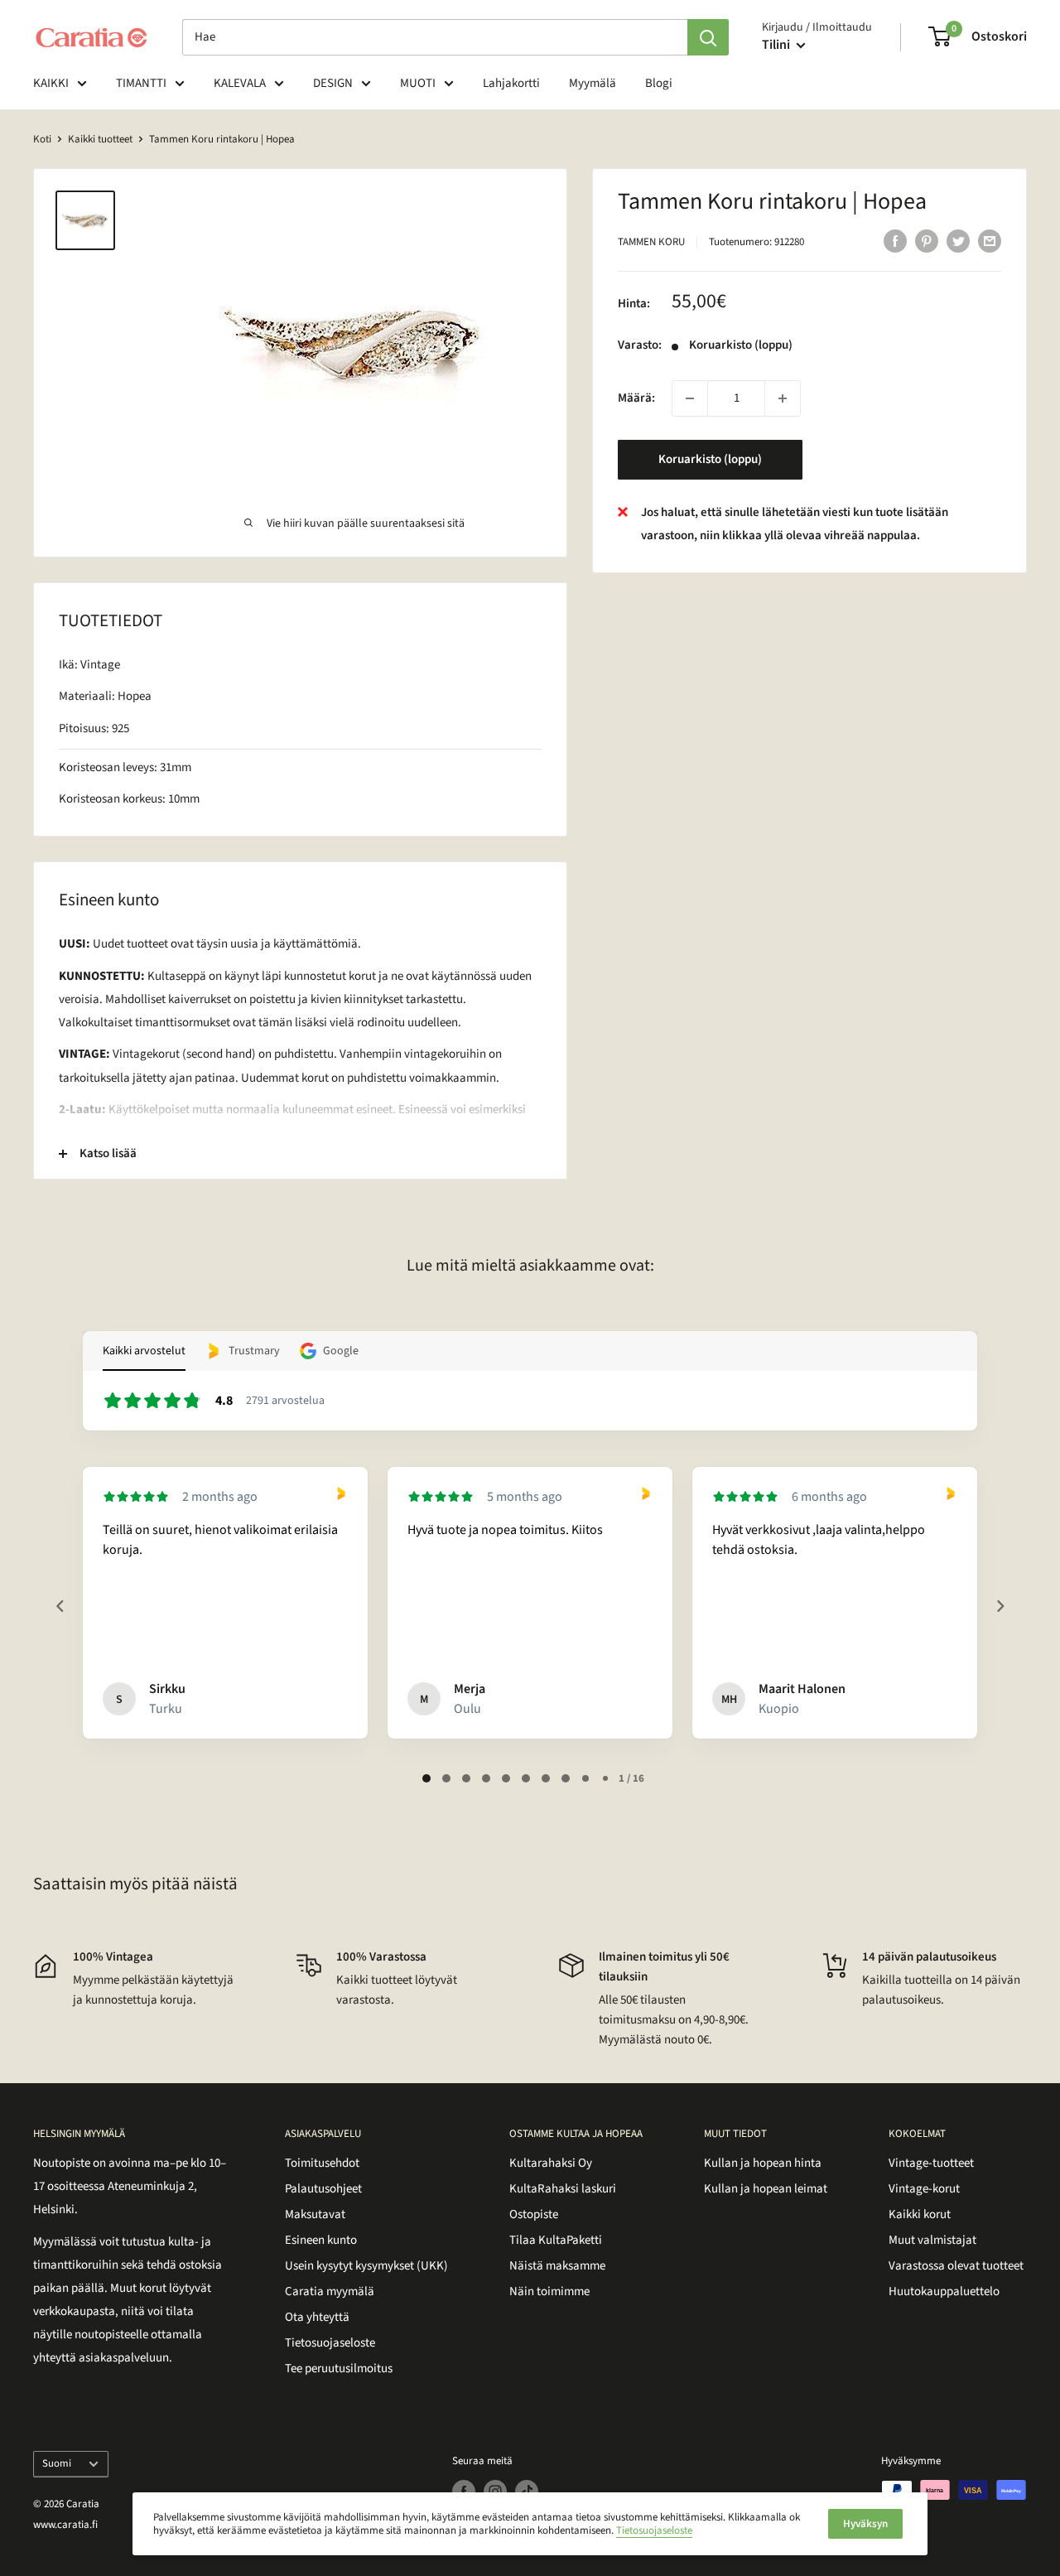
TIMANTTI (141, 83)
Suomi (57, 2463)
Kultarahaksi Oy (551, 2163)
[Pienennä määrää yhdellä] (690, 398)
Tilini (777, 45)
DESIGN (333, 83)
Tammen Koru (651, 242)
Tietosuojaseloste (330, 2343)
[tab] (426, 1778)
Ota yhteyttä (317, 2317)
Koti (42, 139)
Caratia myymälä (330, 2291)
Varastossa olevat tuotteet (956, 2266)
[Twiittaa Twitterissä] (958, 240)
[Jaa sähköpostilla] (990, 240)
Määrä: (636, 398)
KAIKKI (51, 83)
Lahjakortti (511, 83)
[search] (435, 37)
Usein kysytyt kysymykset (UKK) (366, 2266)
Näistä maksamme (557, 2266)
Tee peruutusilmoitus (339, 2369)
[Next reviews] (1000, 1606)
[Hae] (708, 37)
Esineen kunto (321, 2240)
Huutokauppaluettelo (944, 2291)
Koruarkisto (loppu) (710, 459)
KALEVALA (240, 83)
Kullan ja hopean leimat (766, 2189)
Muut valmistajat (932, 2240)
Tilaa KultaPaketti (556, 2240)
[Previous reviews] (60, 1606)
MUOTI (418, 83)
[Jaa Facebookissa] (895, 240)
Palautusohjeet (323, 2189)
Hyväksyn (865, 2524)
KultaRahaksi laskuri (563, 2189)
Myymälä (593, 83)
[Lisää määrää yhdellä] (783, 398)
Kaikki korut (920, 2214)
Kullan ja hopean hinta (763, 2163)
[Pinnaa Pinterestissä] (927, 240)
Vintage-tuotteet (931, 2163)
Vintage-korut (924, 2189)
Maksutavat (315, 2214)
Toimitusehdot (322, 2163)
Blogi (659, 83)
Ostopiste (534, 2214)
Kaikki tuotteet (100, 139)
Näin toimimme (549, 2291)
